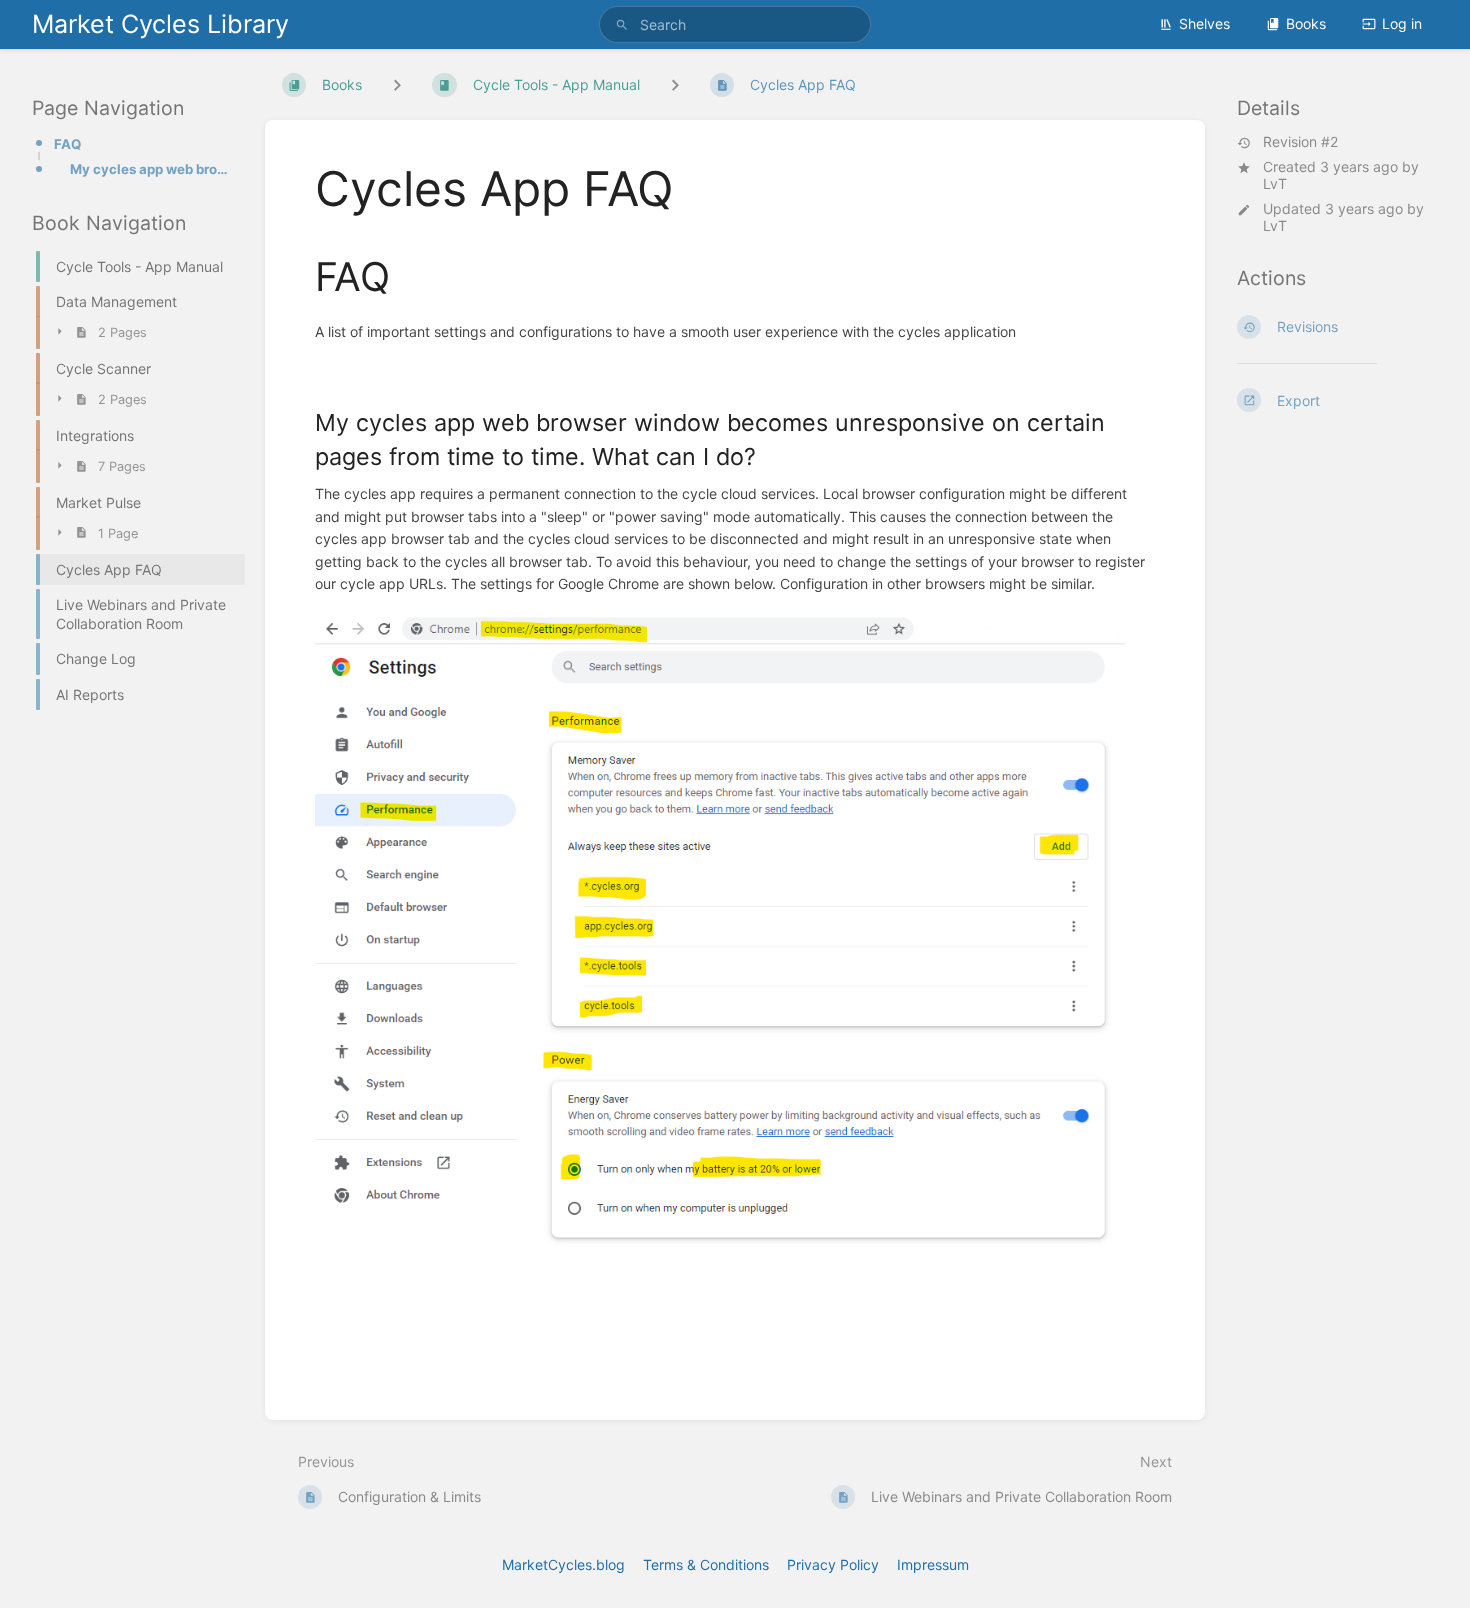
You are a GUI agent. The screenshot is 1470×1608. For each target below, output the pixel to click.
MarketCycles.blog (563, 1564)
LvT (1275, 183)
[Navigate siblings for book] (397, 85)
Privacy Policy (833, 1564)
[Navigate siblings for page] (675, 85)
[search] (735, 24)
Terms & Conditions (706, 1564)
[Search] (622, 24)
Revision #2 (1300, 142)
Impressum (933, 1564)
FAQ (67, 144)
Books (1306, 23)
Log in (1402, 23)
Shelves (1204, 23)
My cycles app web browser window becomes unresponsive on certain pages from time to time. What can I (151, 169)
